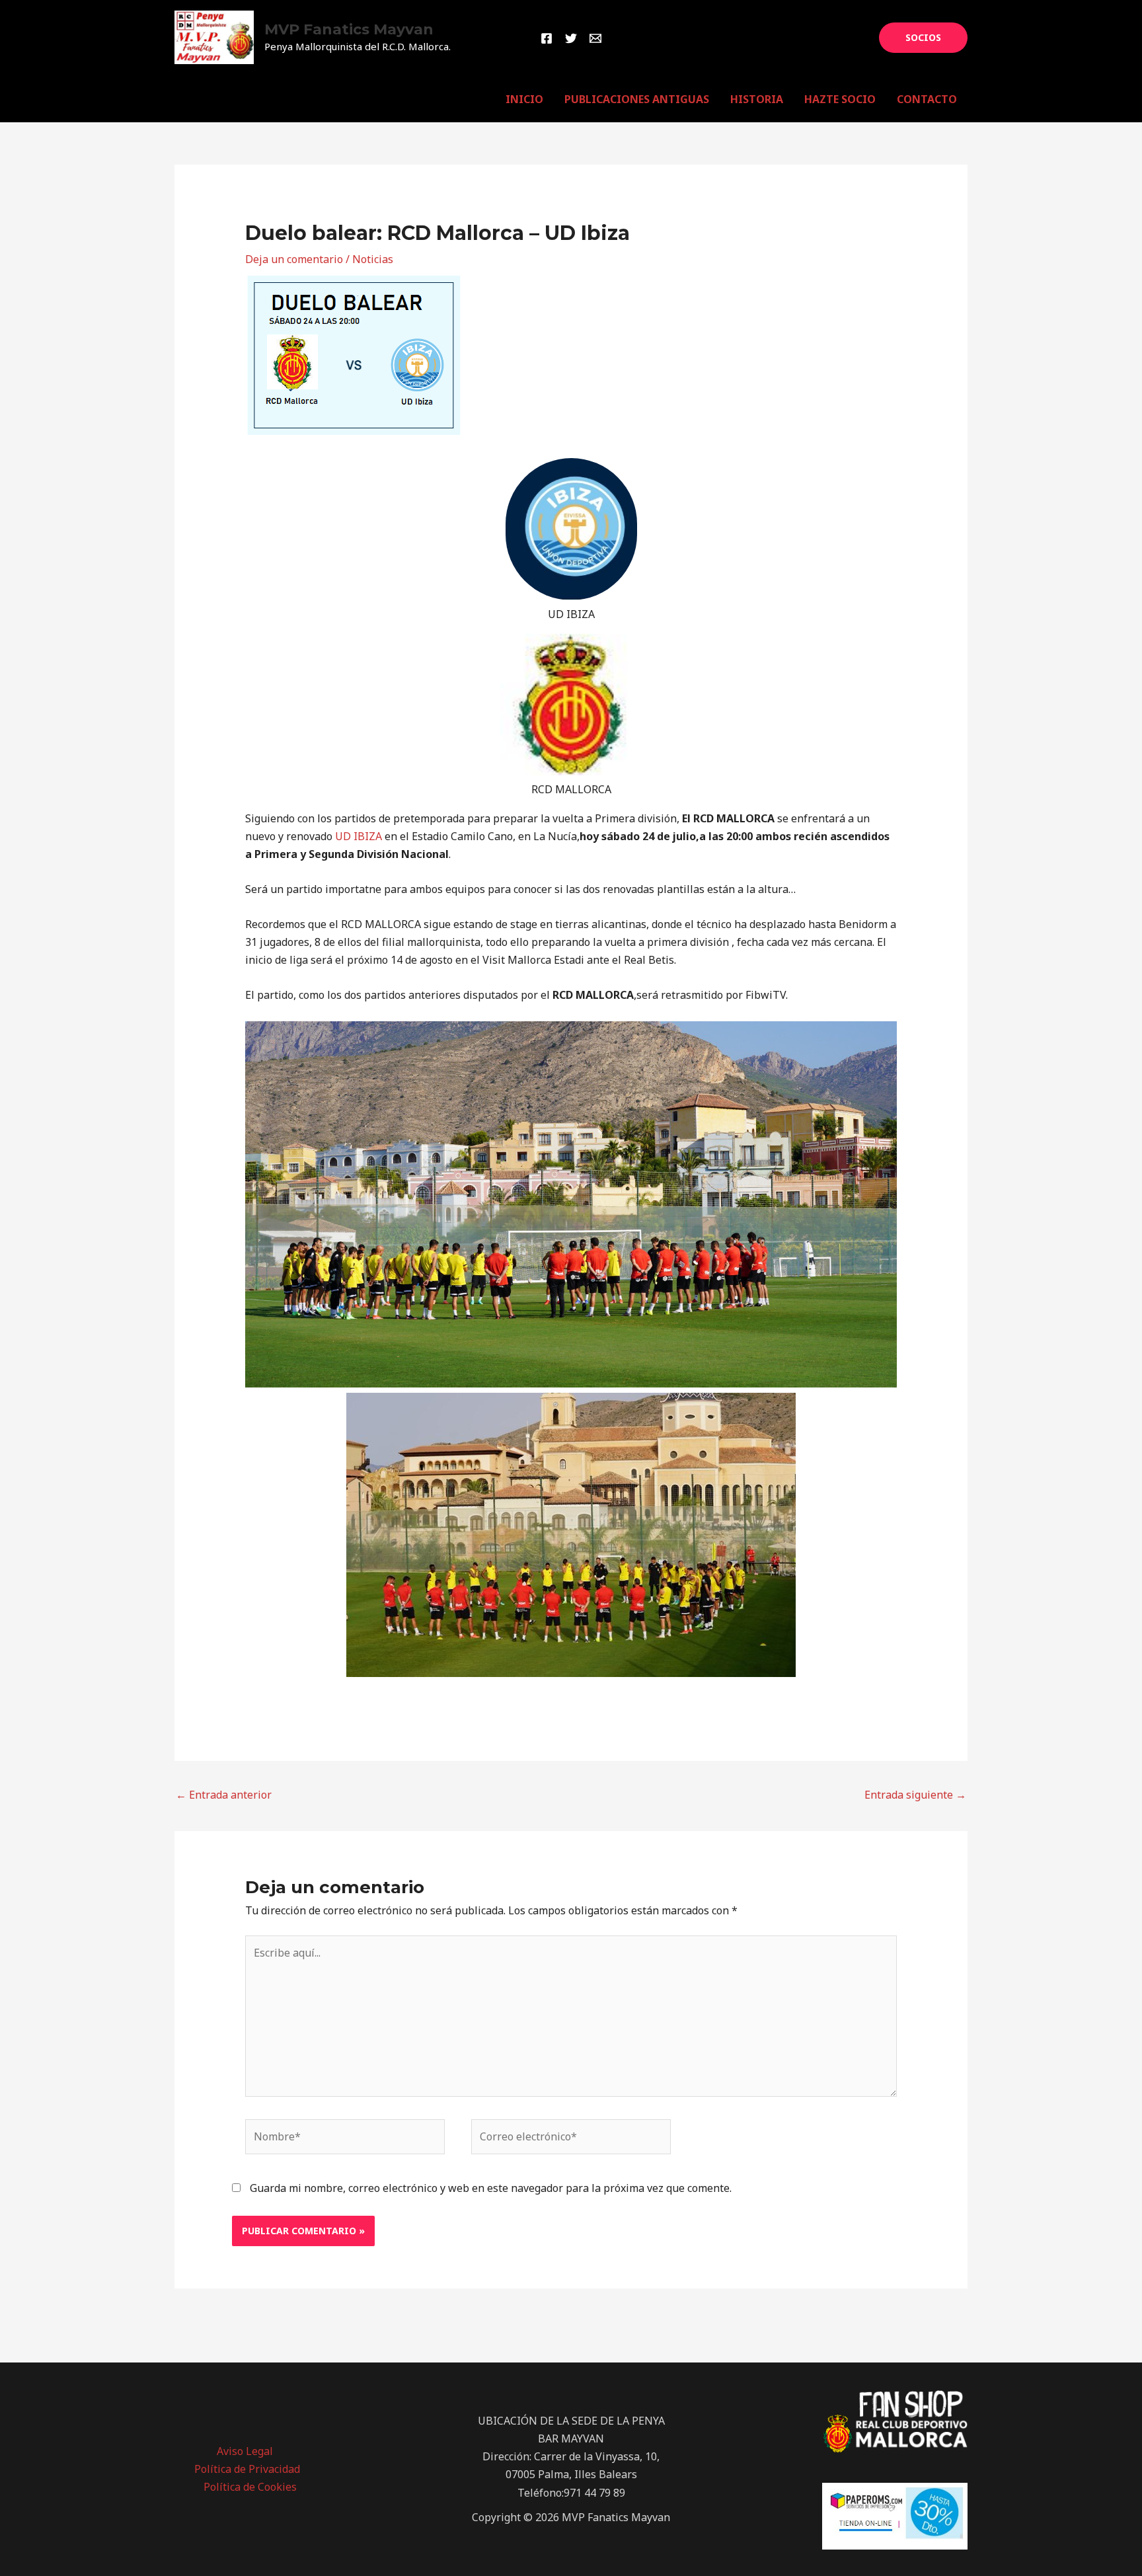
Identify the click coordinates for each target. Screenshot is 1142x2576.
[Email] (595, 38)
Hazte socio (840, 99)
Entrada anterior (224, 1795)
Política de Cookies (250, 2487)
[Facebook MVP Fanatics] (547, 38)
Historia (757, 99)
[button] (923, 38)
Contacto (927, 99)
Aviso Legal (245, 2451)
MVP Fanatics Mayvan (349, 29)
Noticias (373, 259)
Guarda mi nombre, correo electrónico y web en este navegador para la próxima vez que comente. (491, 2188)
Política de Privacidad (247, 2469)
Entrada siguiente (915, 1795)
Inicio (524, 99)
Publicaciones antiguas (637, 99)
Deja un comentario (294, 259)
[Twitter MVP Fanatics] (571, 38)
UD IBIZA (360, 836)
